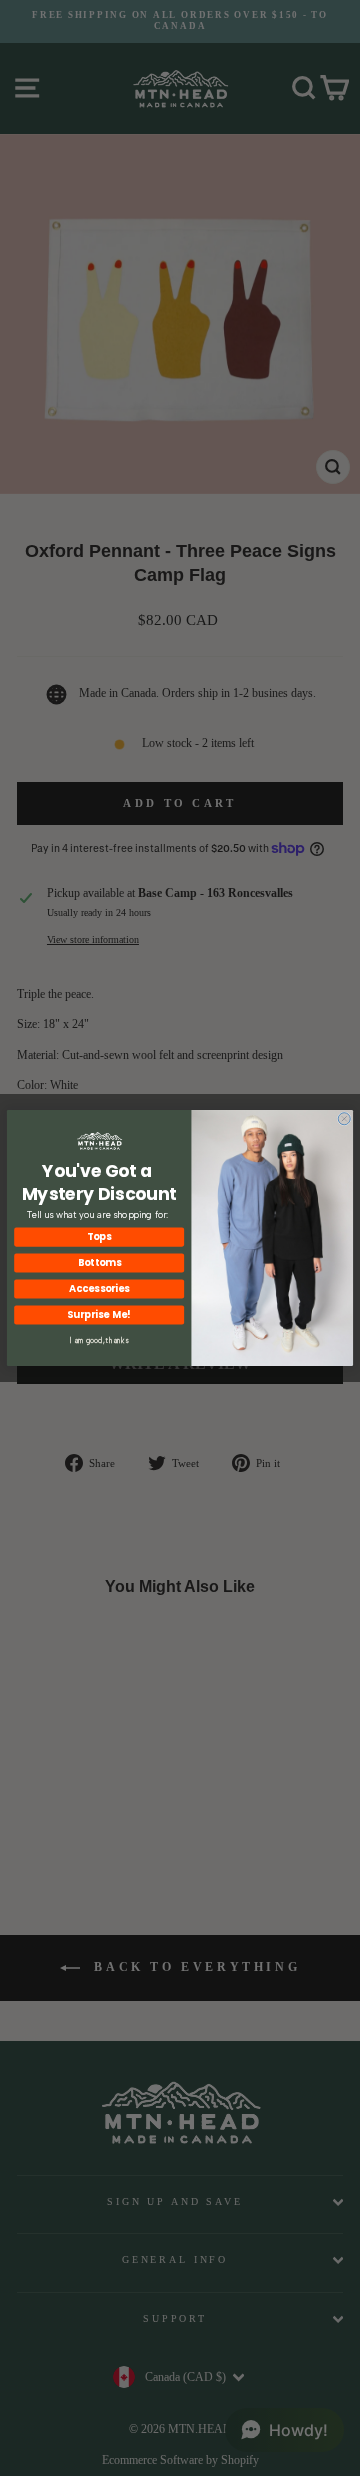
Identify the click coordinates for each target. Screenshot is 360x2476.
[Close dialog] (344, 1119)
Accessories (99, 1289)
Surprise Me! (99, 1315)
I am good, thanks (99, 1340)
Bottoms (99, 1263)
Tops (99, 1237)
